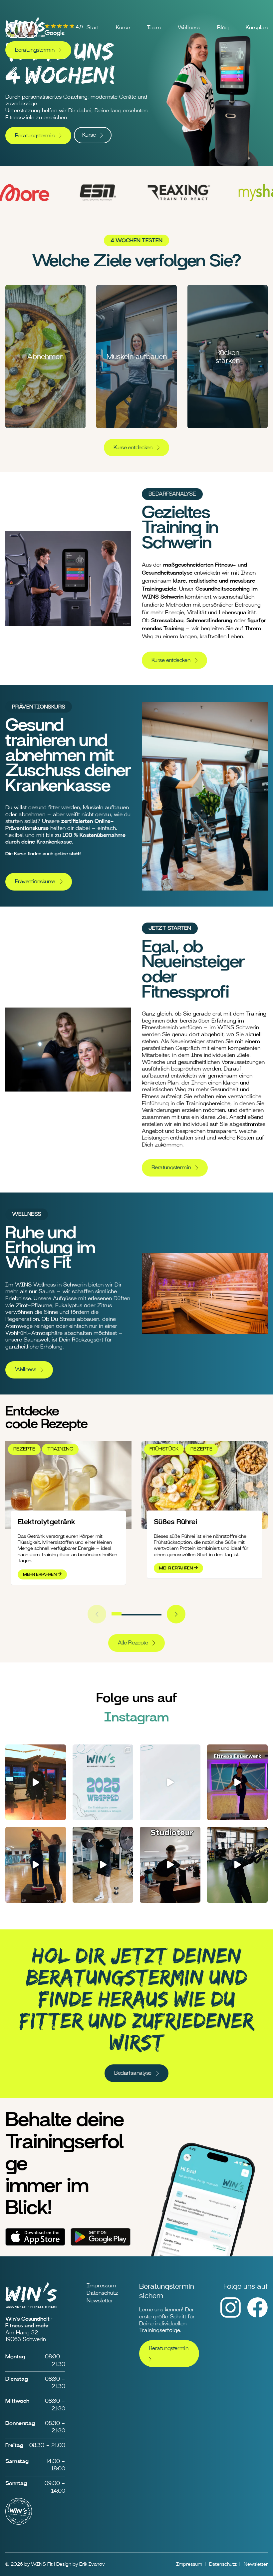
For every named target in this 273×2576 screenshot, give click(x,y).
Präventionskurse (35, 882)
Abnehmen (45, 357)
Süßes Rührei (175, 1522)
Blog (223, 28)
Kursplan (257, 28)
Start (93, 28)
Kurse (123, 28)
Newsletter (100, 2301)
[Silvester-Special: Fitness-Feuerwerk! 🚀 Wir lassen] (237, 1782)
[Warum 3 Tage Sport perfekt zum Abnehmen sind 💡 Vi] (36, 1782)
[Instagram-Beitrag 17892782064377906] (170, 1865)
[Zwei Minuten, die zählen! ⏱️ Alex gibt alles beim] (237, 1865)
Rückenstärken (228, 357)
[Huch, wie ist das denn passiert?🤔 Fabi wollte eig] (103, 1865)
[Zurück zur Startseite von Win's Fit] (25, 38)
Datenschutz (102, 2293)
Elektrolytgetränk (46, 1522)
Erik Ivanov (92, 2564)
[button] (117, 1614)
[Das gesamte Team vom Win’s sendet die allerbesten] (36, 1865)
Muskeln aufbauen (137, 357)
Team (154, 28)
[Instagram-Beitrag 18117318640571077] (170, 1782)
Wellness (189, 28)
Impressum (101, 2286)
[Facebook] (258, 2316)
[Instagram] (231, 2316)
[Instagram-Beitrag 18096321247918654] (103, 1782)
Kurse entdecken (133, 448)
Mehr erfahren (40, 1574)
